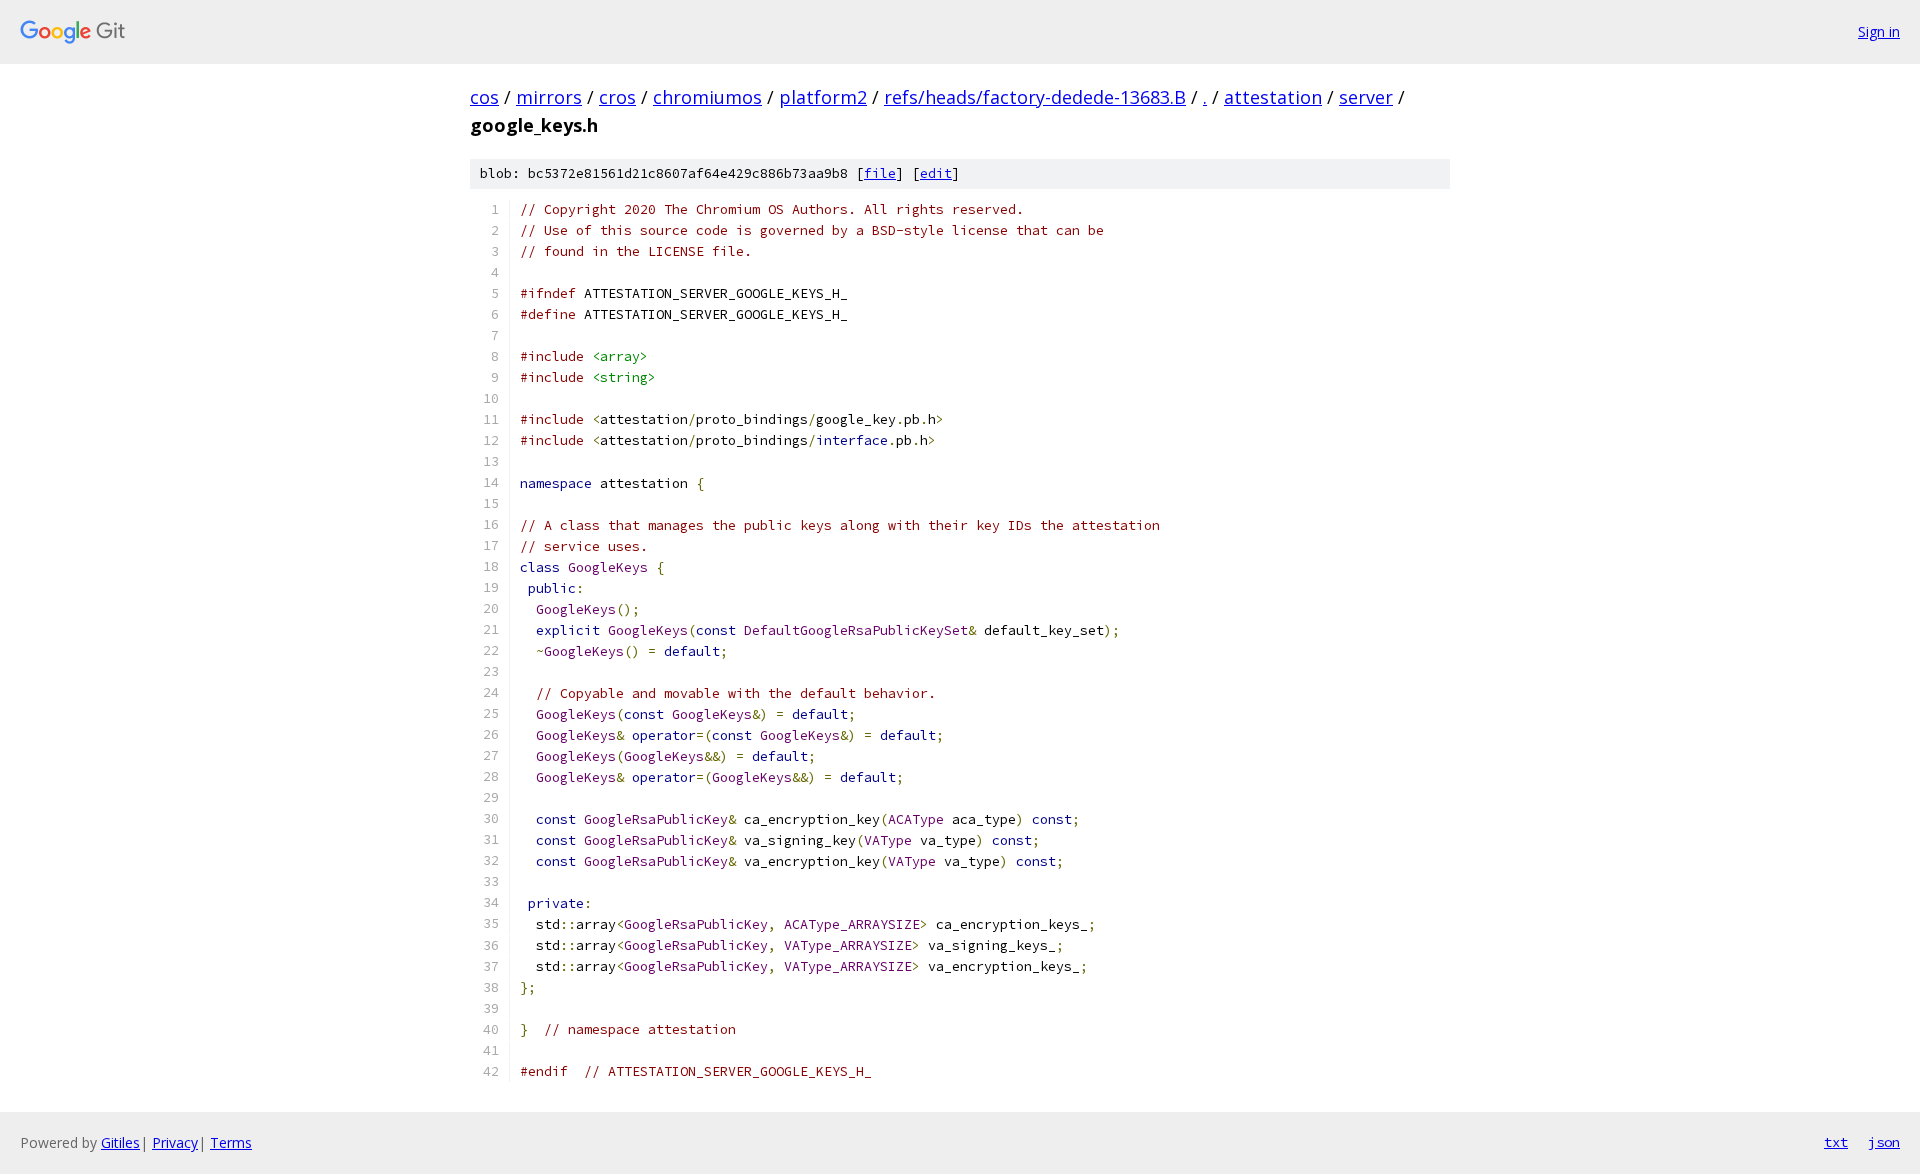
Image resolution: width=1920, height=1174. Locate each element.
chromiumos (707, 97)
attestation (1273, 97)
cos (484, 97)
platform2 (823, 97)
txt (1836, 1142)
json (1884, 1142)
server (1366, 97)
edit (936, 173)
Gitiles (120, 1142)
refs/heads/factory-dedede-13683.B (1035, 97)
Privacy (175, 1142)
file (880, 173)
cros (617, 97)
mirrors (549, 97)
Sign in (1879, 31)
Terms (231, 1142)
